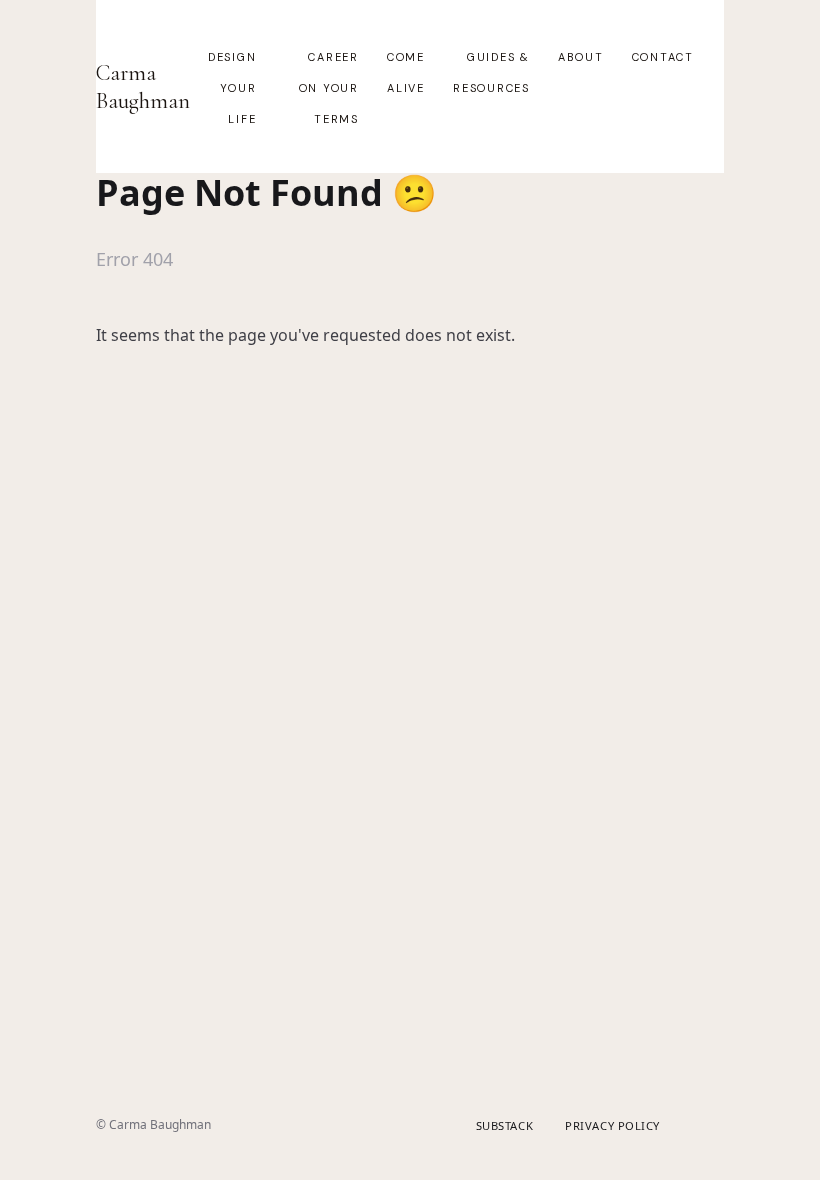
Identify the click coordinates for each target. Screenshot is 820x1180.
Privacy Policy (612, 1125)
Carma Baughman (143, 87)
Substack (504, 1125)
